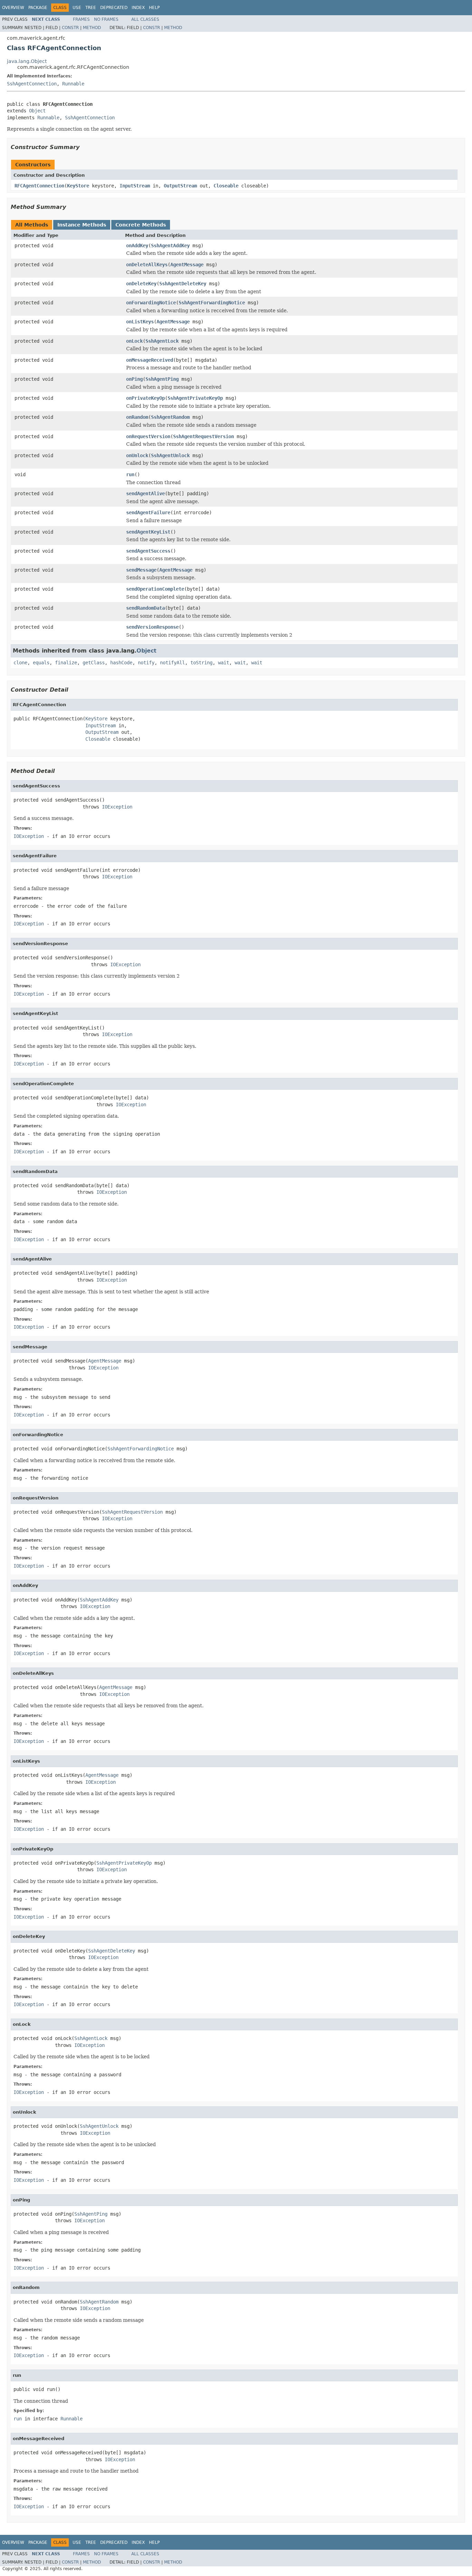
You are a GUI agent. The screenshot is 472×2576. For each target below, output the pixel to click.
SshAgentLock (162, 341)
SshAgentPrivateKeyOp (195, 398)
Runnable (73, 84)
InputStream (135, 186)
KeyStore (78, 186)
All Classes (145, 19)
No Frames (106, 19)
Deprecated (114, 8)
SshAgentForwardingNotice (212, 303)
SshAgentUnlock (170, 455)
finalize (66, 663)
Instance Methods (82, 225)
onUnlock (137, 455)
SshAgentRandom (170, 417)
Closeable (226, 186)
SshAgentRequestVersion (204, 436)
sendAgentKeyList (148, 532)
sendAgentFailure (148, 513)
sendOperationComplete (155, 589)
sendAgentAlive (145, 493)
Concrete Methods (141, 225)
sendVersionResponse (152, 627)
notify (146, 663)
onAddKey (137, 246)
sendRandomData (145, 608)
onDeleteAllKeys (147, 265)
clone (20, 663)
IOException (117, 807)
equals (41, 663)
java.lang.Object (27, 61)
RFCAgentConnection (39, 186)
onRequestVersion (148, 436)
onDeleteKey (141, 284)
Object (37, 111)
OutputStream (180, 186)
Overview (13, 8)
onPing (134, 379)
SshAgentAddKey (170, 246)
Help (154, 8)
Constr (70, 28)
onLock (134, 341)
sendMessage (141, 570)
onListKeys (140, 322)
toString (201, 663)
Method (92, 28)
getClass (94, 663)
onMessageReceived (150, 360)
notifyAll (172, 663)
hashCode (121, 663)
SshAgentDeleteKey (183, 284)
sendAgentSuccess (148, 551)
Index (138, 8)
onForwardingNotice (151, 303)
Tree (91, 8)
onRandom (137, 417)
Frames (81, 19)
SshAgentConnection (32, 84)
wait (224, 663)
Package (38, 8)
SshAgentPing (162, 379)
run (130, 474)
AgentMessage (187, 265)
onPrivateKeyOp (145, 398)
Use (77, 8)
